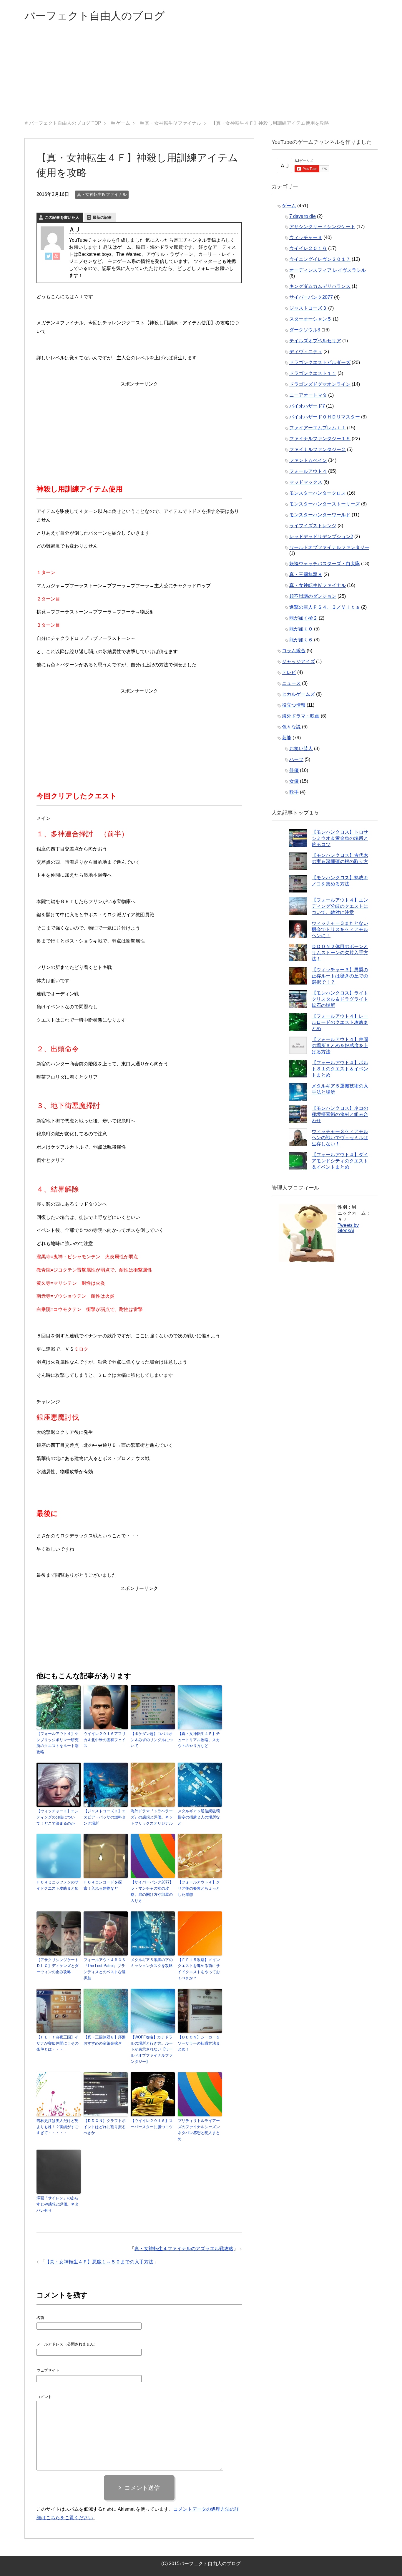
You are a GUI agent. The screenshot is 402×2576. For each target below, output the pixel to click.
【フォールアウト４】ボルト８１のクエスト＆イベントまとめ (340, 1069)
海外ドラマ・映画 (301, 716)
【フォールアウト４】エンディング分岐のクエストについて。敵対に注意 (340, 906)
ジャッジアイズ (298, 661)
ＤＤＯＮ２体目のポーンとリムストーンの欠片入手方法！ (340, 953)
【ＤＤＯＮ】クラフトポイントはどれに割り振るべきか (105, 2127)
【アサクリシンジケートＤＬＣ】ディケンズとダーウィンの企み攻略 (58, 1966)
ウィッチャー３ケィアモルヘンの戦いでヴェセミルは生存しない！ (340, 1138)
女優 (294, 781)
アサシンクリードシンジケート (322, 227)
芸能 (287, 738)
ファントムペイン (308, 460)
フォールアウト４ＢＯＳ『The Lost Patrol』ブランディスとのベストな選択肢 (105, 1969)
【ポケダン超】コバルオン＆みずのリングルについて (152, 1740)
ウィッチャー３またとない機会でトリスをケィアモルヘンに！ (340, 929)
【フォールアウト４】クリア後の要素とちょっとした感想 (199, 1888)
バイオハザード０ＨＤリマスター (325, 417)
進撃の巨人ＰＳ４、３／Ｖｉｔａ (325, 607)
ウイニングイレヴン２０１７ (320, 259)
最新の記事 (102, 217)
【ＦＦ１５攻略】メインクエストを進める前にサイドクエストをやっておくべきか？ (199, 1969)
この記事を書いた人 (62, 217)
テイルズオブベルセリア (315, 341)
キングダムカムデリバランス (320, 286)
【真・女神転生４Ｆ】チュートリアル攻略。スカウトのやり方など (199, 1740)
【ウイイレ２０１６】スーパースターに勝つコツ (152, 2124)
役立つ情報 (294, 705)
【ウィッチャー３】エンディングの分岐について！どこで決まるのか (58, 1817)
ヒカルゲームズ (298, 694)
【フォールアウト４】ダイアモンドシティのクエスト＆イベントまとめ (340, 1161)
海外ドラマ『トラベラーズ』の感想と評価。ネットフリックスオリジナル (152, 1817)
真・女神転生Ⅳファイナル (102, 194)
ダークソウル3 (305, 330)
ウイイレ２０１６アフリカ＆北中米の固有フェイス (105, 1740)
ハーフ (296, 759)
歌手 (294, 792)
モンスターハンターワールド (320, 515)
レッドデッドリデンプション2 (321, 537)
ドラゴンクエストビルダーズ (320, 362)
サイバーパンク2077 (311, 297)
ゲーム (289, 206)
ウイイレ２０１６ (308, 248)
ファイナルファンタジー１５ (320, 439)
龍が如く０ (301, 629)
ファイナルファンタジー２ (318, 449)
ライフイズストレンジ (313, 526)
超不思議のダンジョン (313, 596)
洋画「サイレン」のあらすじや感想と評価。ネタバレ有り (58, 2204)
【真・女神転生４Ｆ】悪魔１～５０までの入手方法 (99, 2262)
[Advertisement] (201, 76)
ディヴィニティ (306, 352)
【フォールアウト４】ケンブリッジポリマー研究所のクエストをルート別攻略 (58, 1743)
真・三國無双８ (306, 574)
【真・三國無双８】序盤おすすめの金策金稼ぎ (105, 2040)
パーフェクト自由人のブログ (95, 16)
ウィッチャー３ (306, 237)
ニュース (291, 683)
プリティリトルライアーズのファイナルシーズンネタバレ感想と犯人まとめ (199, 2130)
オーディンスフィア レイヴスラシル (328, 270)
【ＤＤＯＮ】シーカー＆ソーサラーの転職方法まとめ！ (199, 2043)
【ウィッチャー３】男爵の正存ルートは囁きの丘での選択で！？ (340, 976)
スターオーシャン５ (310, 319)
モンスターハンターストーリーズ (325, 504)
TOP (65, 123)
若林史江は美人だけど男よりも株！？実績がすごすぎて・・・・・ (58, 2127)
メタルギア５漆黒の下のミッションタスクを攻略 (152, 1963)
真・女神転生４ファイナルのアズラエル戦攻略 (184, 2249)
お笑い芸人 (301, 749)
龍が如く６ (301, 640)
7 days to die (303, 216)
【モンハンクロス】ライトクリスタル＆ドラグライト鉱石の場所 (340, 999)
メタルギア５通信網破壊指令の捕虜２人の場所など (199, 1817)
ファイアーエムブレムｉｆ (318, 428)
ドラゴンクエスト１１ (313, 373)
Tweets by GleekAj (348, 1228)
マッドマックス (306, 482)
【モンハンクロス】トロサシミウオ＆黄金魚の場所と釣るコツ (340, 838)
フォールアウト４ (308, 471)
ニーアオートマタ (308, 395)
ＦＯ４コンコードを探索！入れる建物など (103, 1885)
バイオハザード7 (307, 406)
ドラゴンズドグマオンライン (320, 384)
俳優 (294, 770)
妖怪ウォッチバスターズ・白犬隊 (325, 564)
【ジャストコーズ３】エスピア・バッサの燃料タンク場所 (105, 1817)
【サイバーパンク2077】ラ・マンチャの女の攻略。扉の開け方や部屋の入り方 (152, 1891)
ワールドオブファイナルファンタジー (329, 547)
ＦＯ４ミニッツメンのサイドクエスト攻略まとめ (58, 1885)
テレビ (289, 672)
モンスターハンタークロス (318, 493)
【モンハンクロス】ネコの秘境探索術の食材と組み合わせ (340, 1114)
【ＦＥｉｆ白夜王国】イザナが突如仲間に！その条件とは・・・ (58, 2043)
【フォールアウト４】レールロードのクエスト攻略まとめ (340, 1022)
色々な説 (291, 727)
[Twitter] (49, 256)
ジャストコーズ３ (308, 308)
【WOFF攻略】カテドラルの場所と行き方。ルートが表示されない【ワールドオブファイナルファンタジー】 (152, 2049)
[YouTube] (56, 256)
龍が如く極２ (303, 618)
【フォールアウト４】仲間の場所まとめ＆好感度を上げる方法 (340, 1046)
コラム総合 (294, 651)
